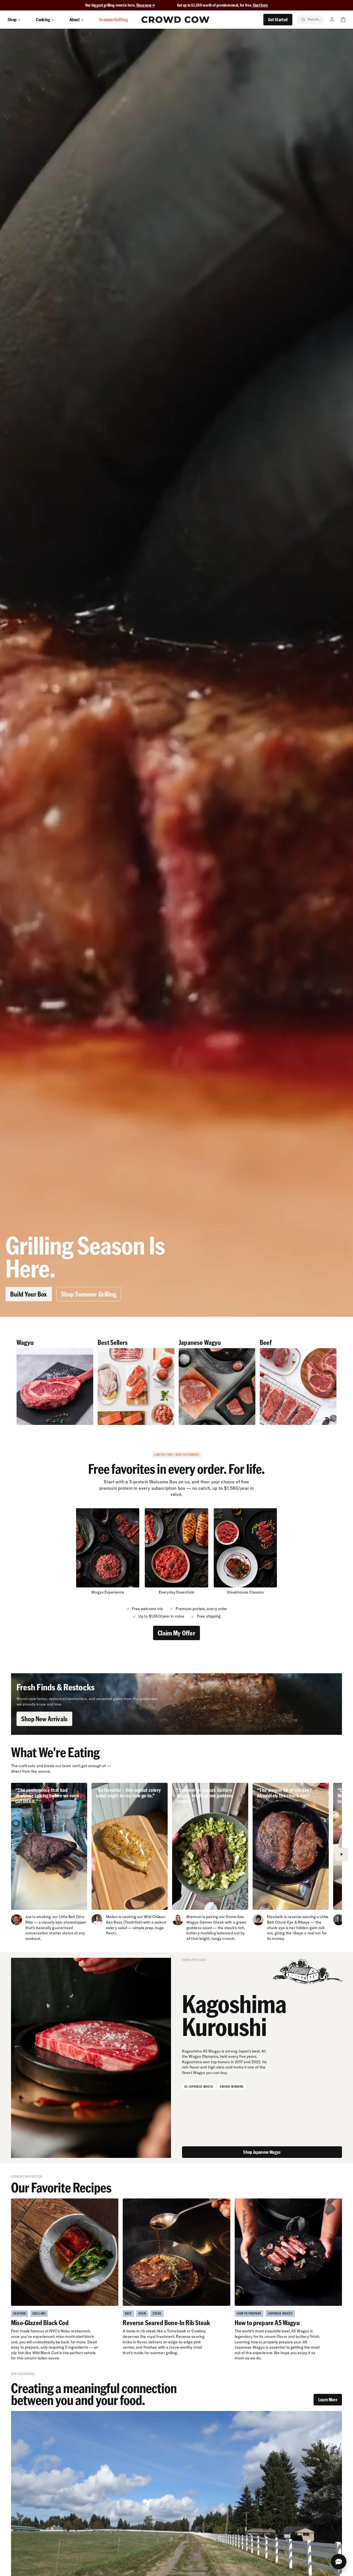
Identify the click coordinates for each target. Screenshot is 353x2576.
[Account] (332, 20)
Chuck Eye (284, 1922)
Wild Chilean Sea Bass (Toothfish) (136, 1919)
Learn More (328, 2400)
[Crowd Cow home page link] (175, 20)
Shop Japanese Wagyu (262, 2152)
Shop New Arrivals (44, 1719)
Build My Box (176, 2565)
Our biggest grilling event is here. (111, 5)
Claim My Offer (176, 1633)
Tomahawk (176, 2331)
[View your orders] (343, 20)
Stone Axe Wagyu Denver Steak (215, 1919)
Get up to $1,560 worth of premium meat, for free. (223, 5)
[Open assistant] (339, 2562)
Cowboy (199, 2331)
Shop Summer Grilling (89, 1294)
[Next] (341, 1854)
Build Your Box (29, 1294)
